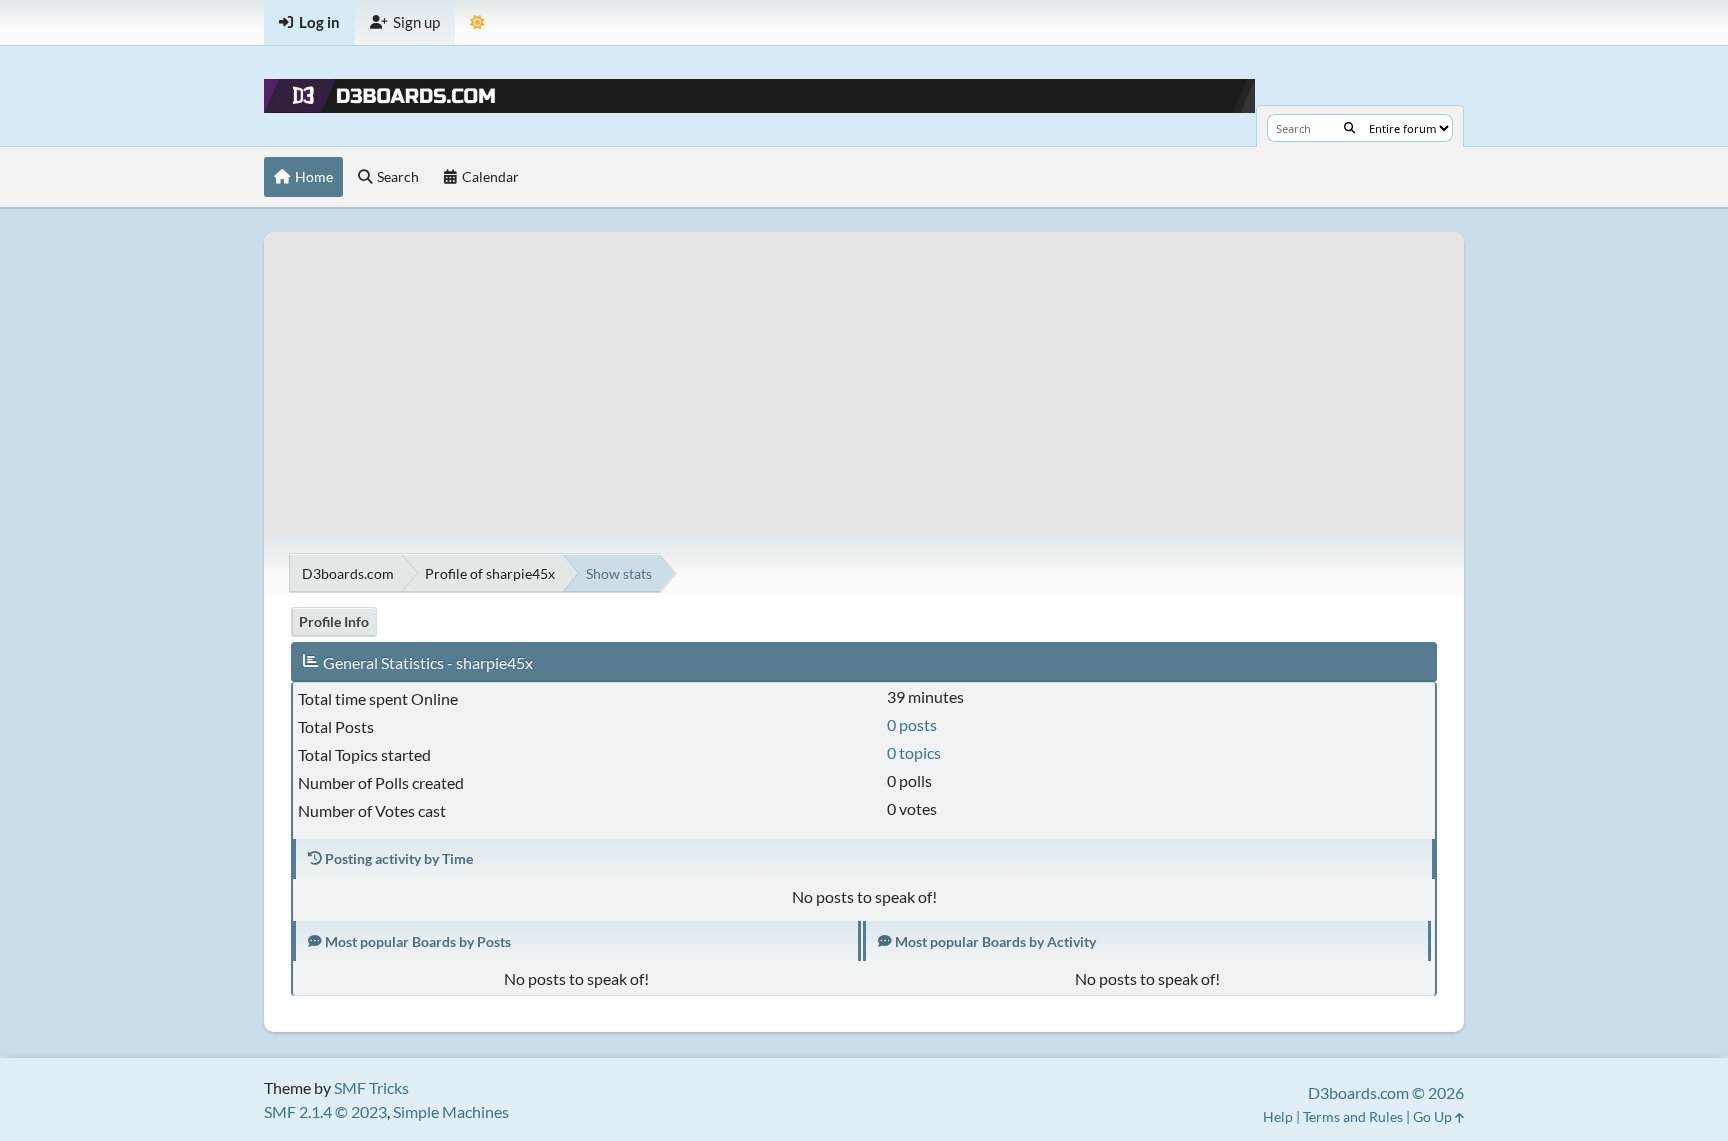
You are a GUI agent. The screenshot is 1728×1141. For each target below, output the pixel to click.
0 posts (912, 724)
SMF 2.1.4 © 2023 (325, 1111)
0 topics (914, 752)
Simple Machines (451, 1111)
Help (1278, 1116)
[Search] (1349, 128)
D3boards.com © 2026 (1386, 1092)
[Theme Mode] (477, 22)
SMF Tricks (371, 1087)
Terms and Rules (1353, 1116)
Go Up (1434, 1116)
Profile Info (334, 621)
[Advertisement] (864, 372)
